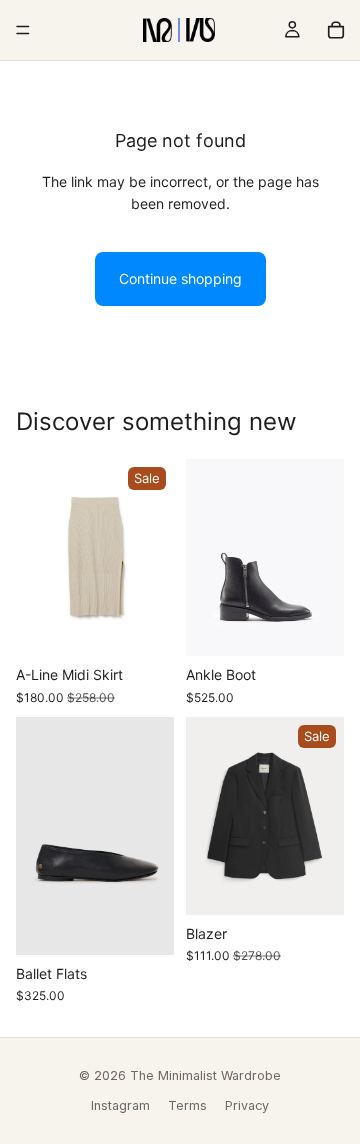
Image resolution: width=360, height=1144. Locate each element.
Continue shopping (180, 278)
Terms (187, 1105)
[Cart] (336, 30)
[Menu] (23, 30)
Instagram (120, 1105)
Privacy (247, 1105)
